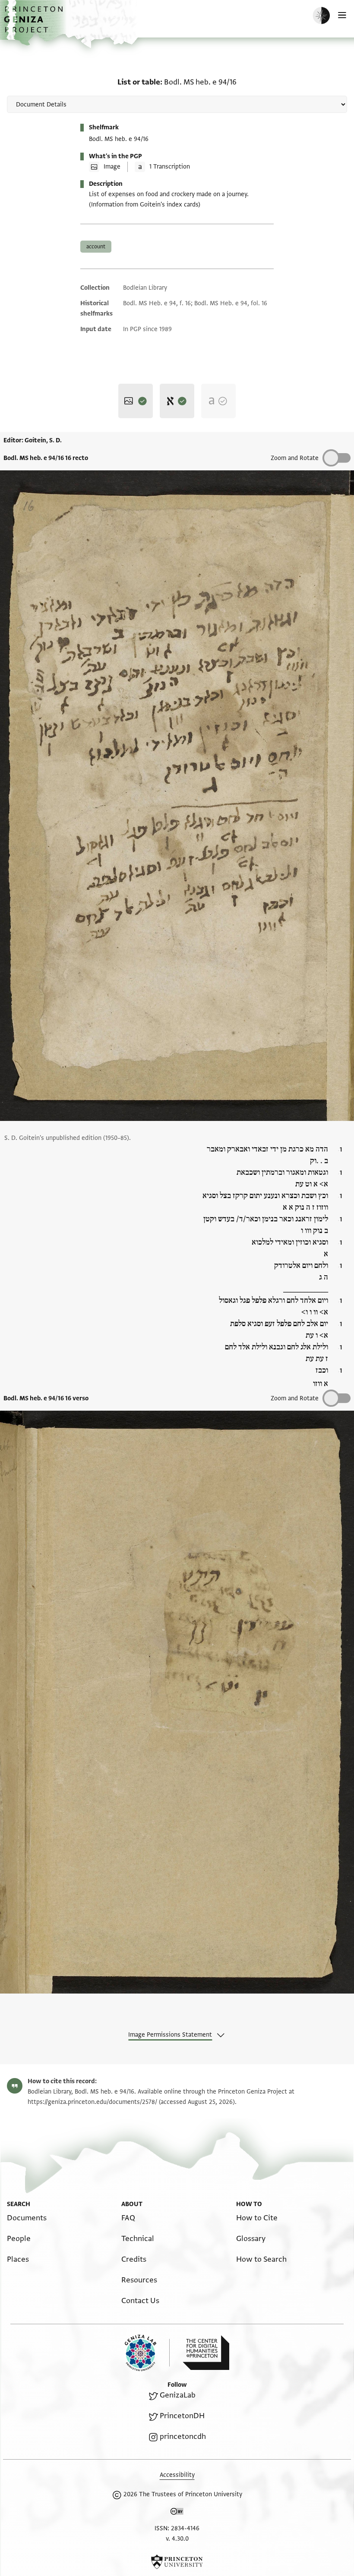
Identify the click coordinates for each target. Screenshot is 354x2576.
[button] (35, 24)
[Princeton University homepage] (177, 2562)
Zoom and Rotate (295, 1398)
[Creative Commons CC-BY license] (177, 2513)
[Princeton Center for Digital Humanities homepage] (206, 2353)
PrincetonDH (182, 2416)
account (96, 247)
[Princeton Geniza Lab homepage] (147, 2353)
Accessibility (177, 2475)
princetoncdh (183, 2437)
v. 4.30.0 (177, 2539)
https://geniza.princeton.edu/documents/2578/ (92, 2102)
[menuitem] (27, 2218)
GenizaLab (178, 2395)
